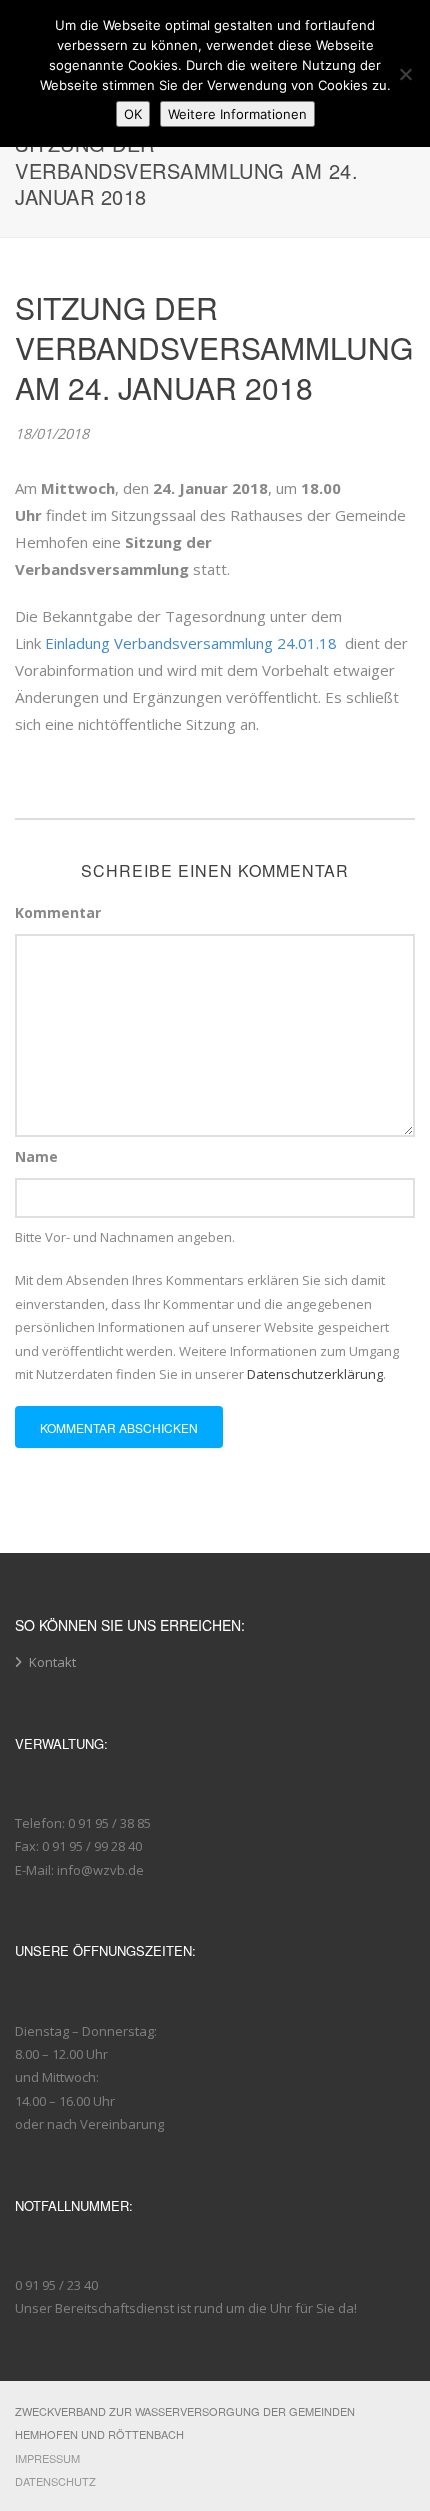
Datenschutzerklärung (315, 1374)
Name (36, 1156)
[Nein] (405, 74)
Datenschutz (55, 2481)
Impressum (47, 2458)
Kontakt (52, 1662)
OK (133, 114)
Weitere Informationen (237, 114)
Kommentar (58, 912)
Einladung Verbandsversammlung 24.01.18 (191, 643)
